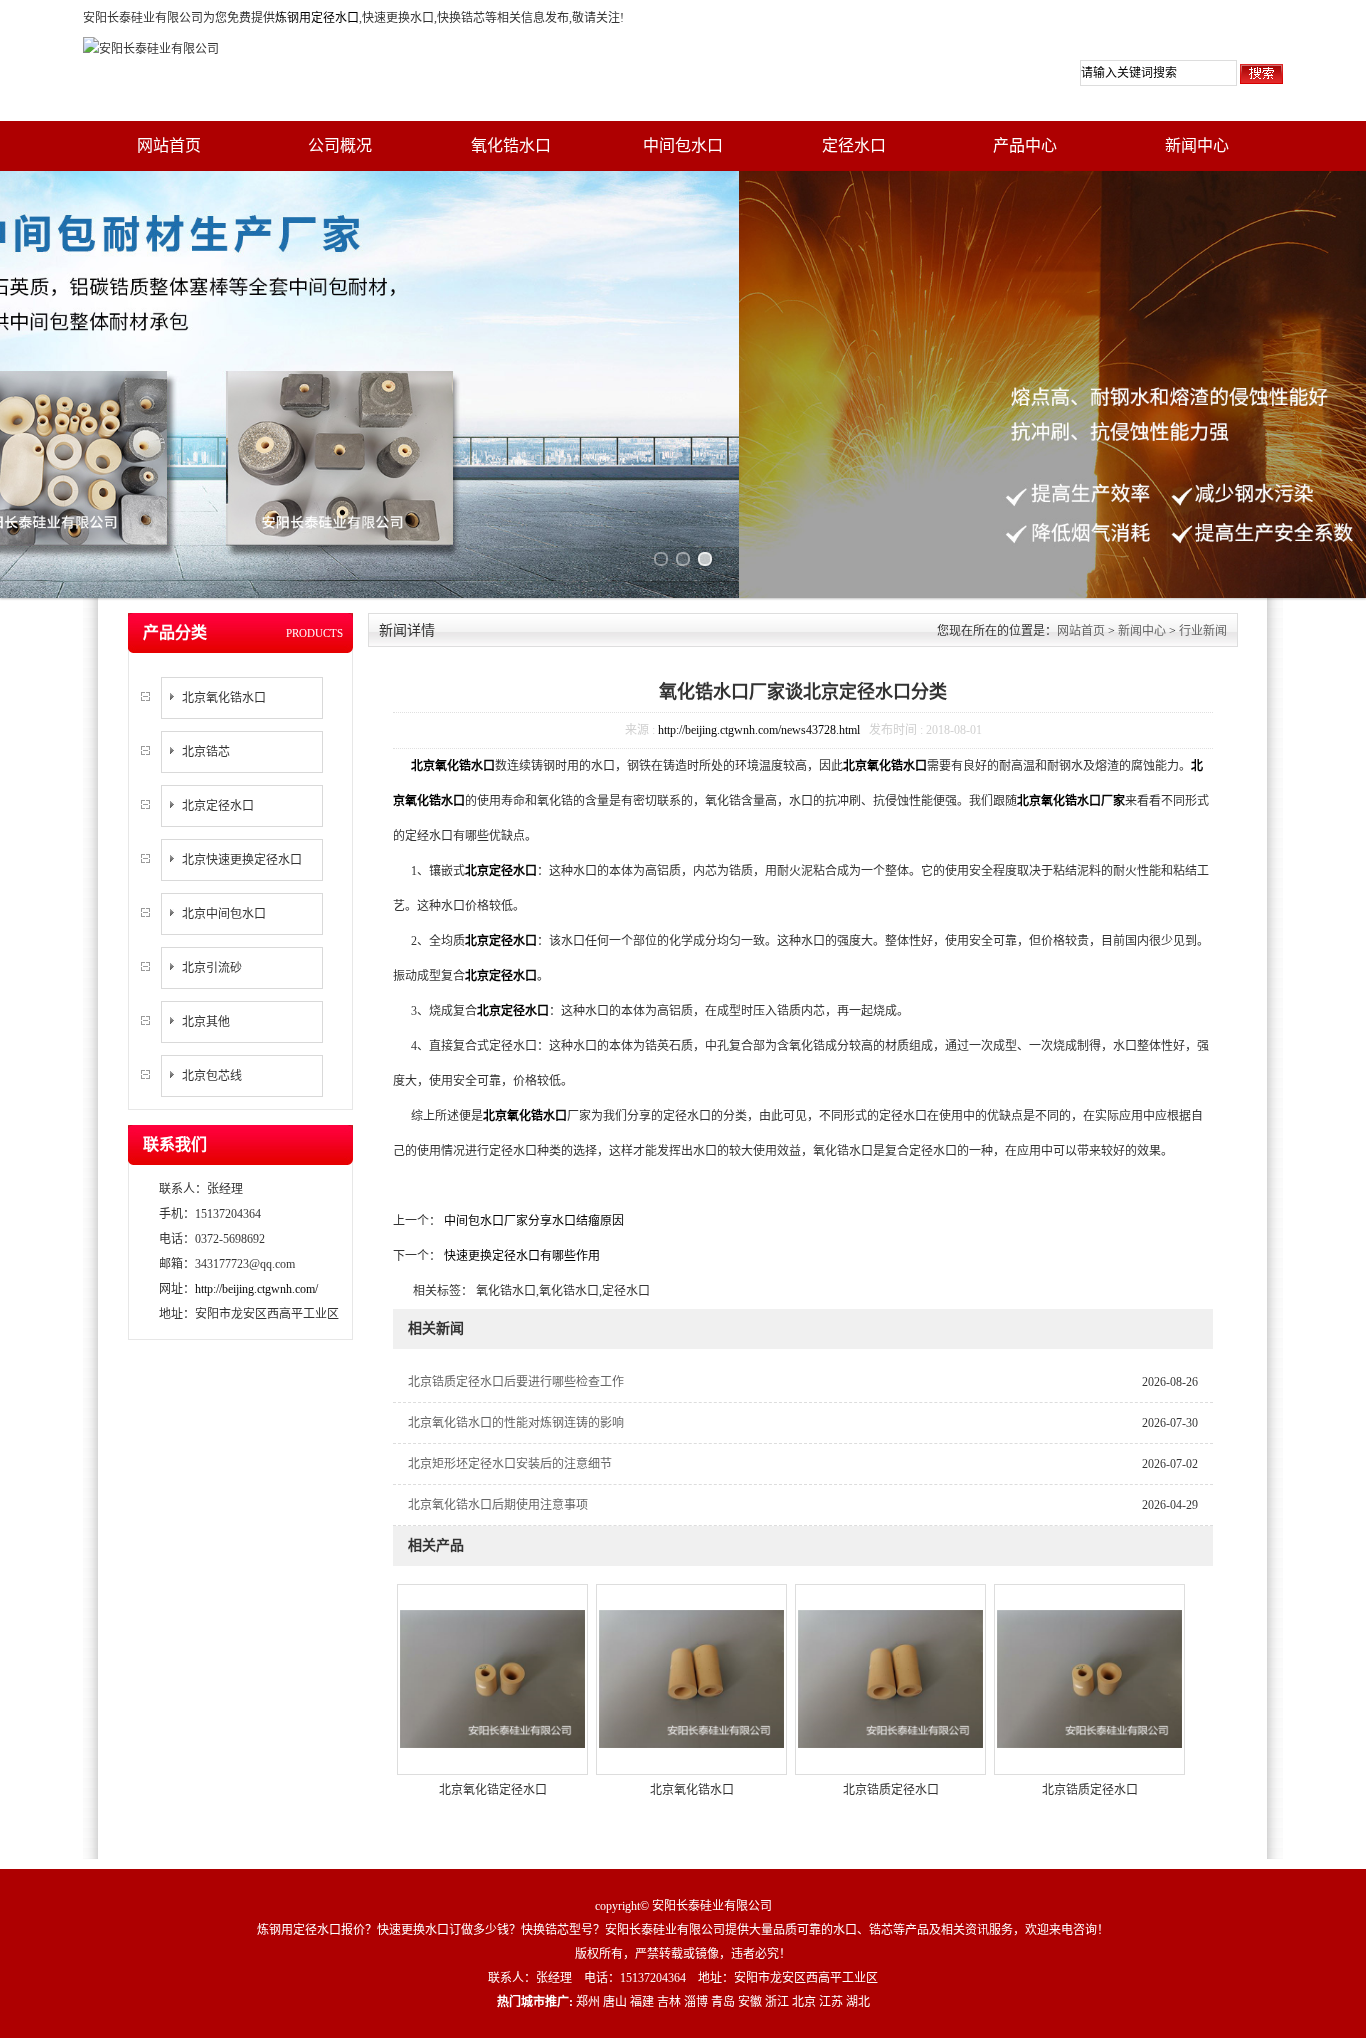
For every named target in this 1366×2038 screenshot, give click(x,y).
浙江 (777, 2002)
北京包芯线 (212, 1076)
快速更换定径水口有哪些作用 (520, 1256)
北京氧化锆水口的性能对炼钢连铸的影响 (516, 1423)
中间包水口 (683, 145)
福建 (642, 2002)
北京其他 (206, 1022)
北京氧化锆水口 (224, 698)
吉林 (669, 2002)
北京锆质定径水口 (891, 1790)
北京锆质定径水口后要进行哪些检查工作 (516, 1382)
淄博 (696, 2002)
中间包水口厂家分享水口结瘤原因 (532, 1221)
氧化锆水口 (511, 145)
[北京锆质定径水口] (890, 1678)
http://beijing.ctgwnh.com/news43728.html (759, 730)
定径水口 (854, 145)
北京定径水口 (218, 806)
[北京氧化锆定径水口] (492, 1678)
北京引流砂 (212, 968)
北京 (804, 2002)
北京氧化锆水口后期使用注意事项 (498, 1505)
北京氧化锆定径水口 (493, 1790)
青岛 (723, 2002)
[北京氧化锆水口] (691, 1678)
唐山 (615, 2002)
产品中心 (1025, 145)
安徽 (750, 2002)
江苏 (831, 2002)
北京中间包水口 (224, 914)
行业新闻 (1203, 631)
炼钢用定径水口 (317, 18)
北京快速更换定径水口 (242, 860)
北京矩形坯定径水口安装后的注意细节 (510, 1464)
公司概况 (340, 145)
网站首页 (169, 145)
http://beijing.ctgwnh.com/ (256, 1289)
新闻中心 (1197, 145)
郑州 (588, 2002)
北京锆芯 (206, 752)
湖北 (858, 2002)
